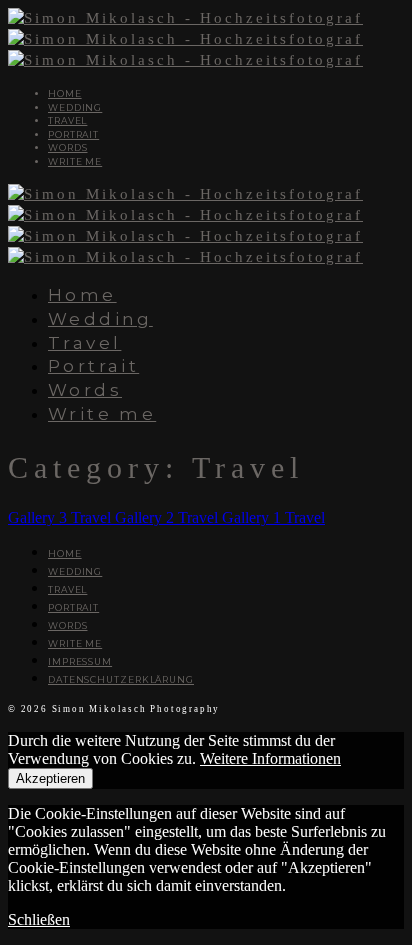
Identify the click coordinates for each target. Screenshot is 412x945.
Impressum (80, 661)
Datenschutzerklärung (121, 679)
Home (65, 93)
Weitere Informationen (270, 758)
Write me (75, 161)
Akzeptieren (50, 778)
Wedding (75, 107)
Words (68, 147)
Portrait (73, 134)
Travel (67, 120)
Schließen (39, 919)
